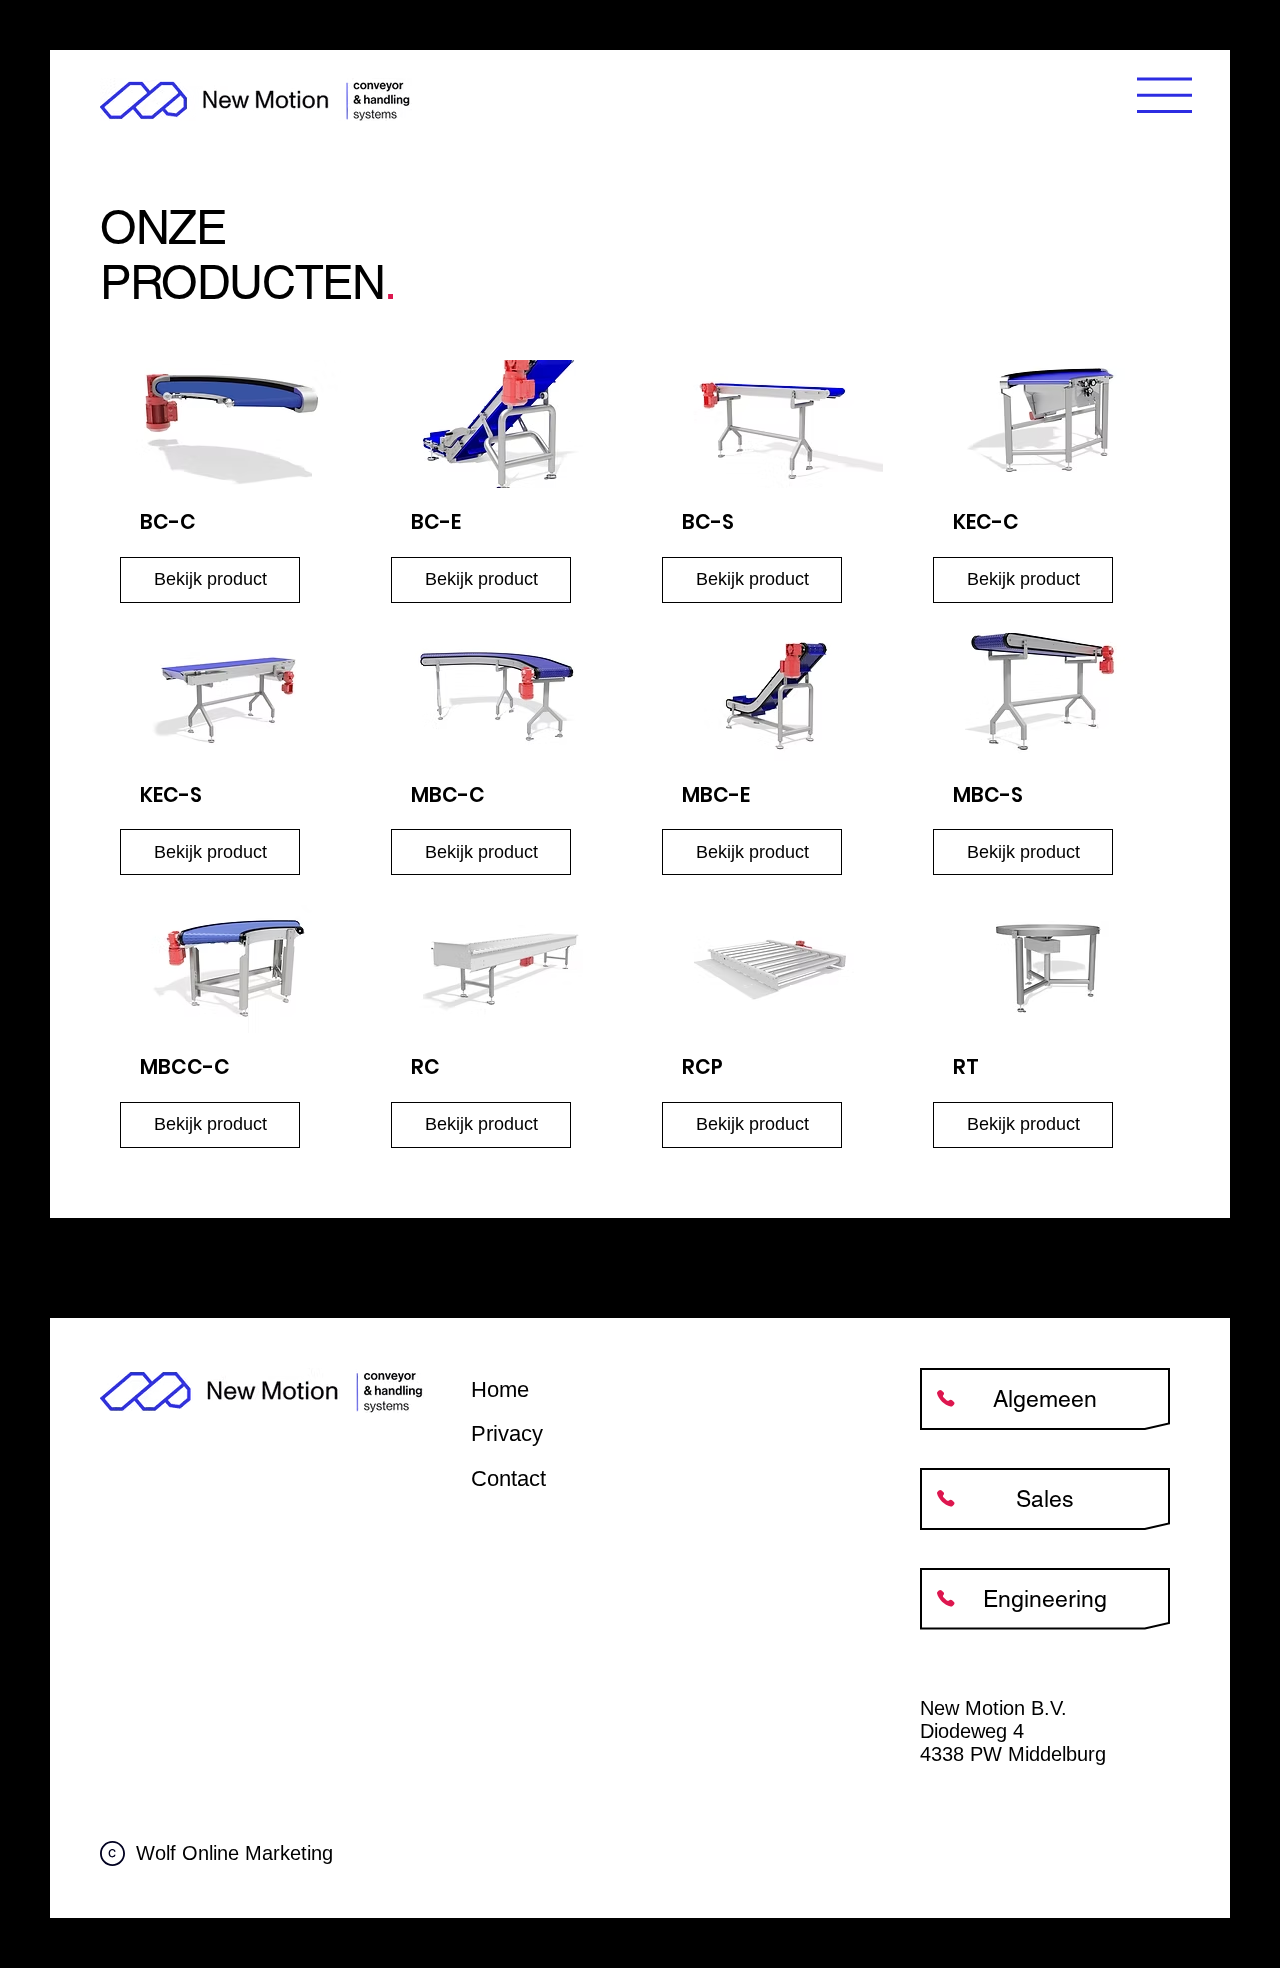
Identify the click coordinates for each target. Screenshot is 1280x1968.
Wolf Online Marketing (234, 1853)
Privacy (507, 1433)
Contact (508, 1478)
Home (500, 1389)
